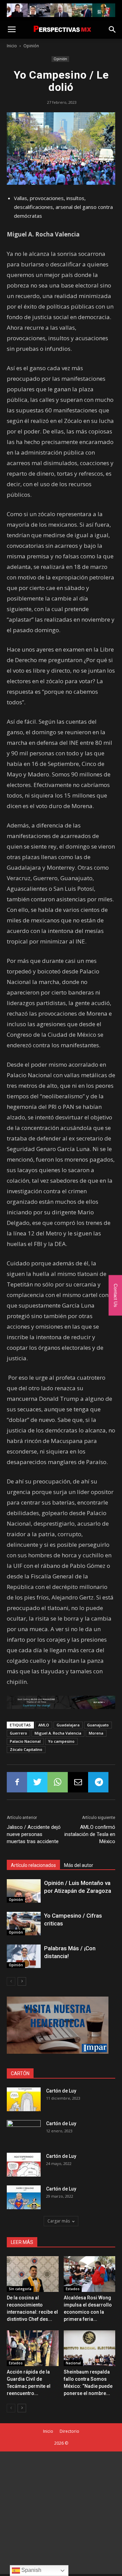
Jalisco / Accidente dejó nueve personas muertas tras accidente (34, 1834)
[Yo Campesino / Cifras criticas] (24, 1924)
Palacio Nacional (25, 1741)
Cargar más (59, 2221)
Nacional (73, 2363)
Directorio (69, 2431)
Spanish (31, 2570)
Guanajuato (98, 1725)
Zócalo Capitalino (26, 1749)
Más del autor (79, 1865)
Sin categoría (20, 2289)
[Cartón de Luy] (24, 2099)
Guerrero (18, 1733)
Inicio (12, 46)
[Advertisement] (61, 2513)
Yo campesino (61, 1741)
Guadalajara (68, 1725)
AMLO (44, 1725)
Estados (73, 2289)
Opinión (31, 46)
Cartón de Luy (61, 2091)
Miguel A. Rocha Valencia (58, 1733)
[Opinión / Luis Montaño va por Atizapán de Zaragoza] (24, 1891)
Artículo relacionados (33, 1865)
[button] (113, 30)
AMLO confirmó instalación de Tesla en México (90, 1834)
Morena (96, 1733)
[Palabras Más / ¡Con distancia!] (24, 1956)
